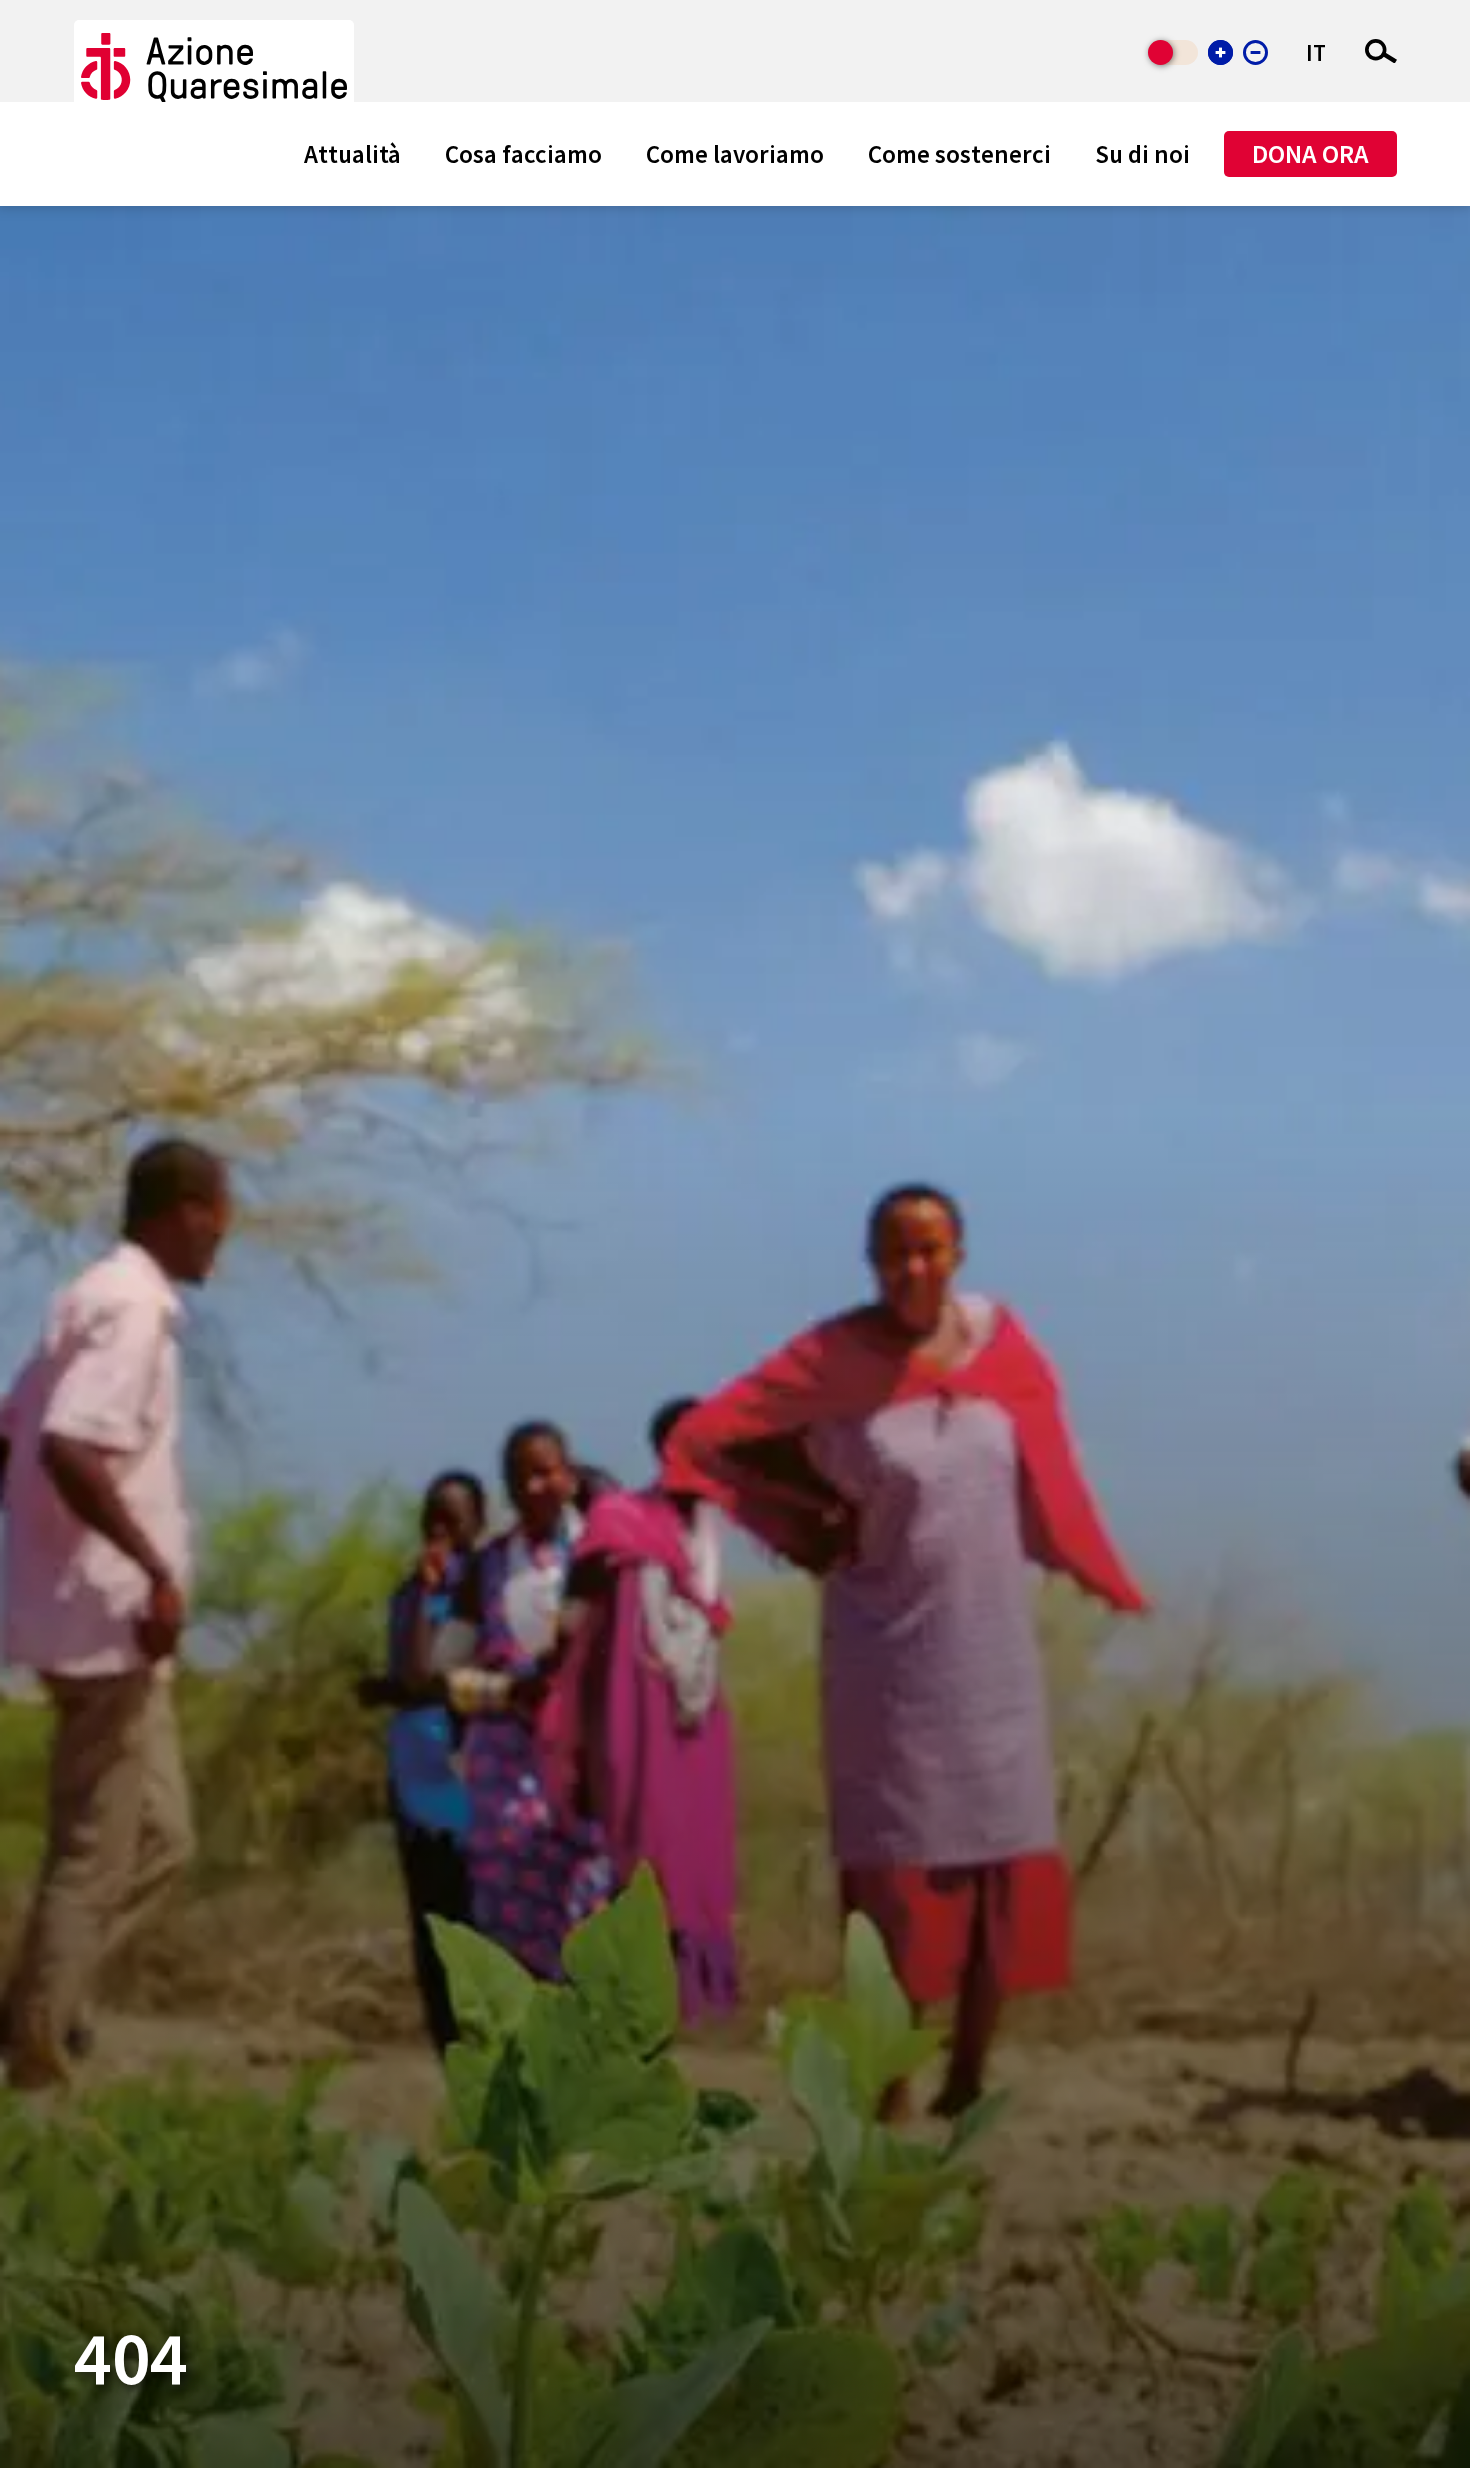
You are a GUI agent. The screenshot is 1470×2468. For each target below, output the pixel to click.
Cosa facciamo (523, 154)
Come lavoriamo (735, 154)
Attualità (352, 154)
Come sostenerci (959, 154)
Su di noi (1142, 154)
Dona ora (1310, 153)
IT (1316, 52)
